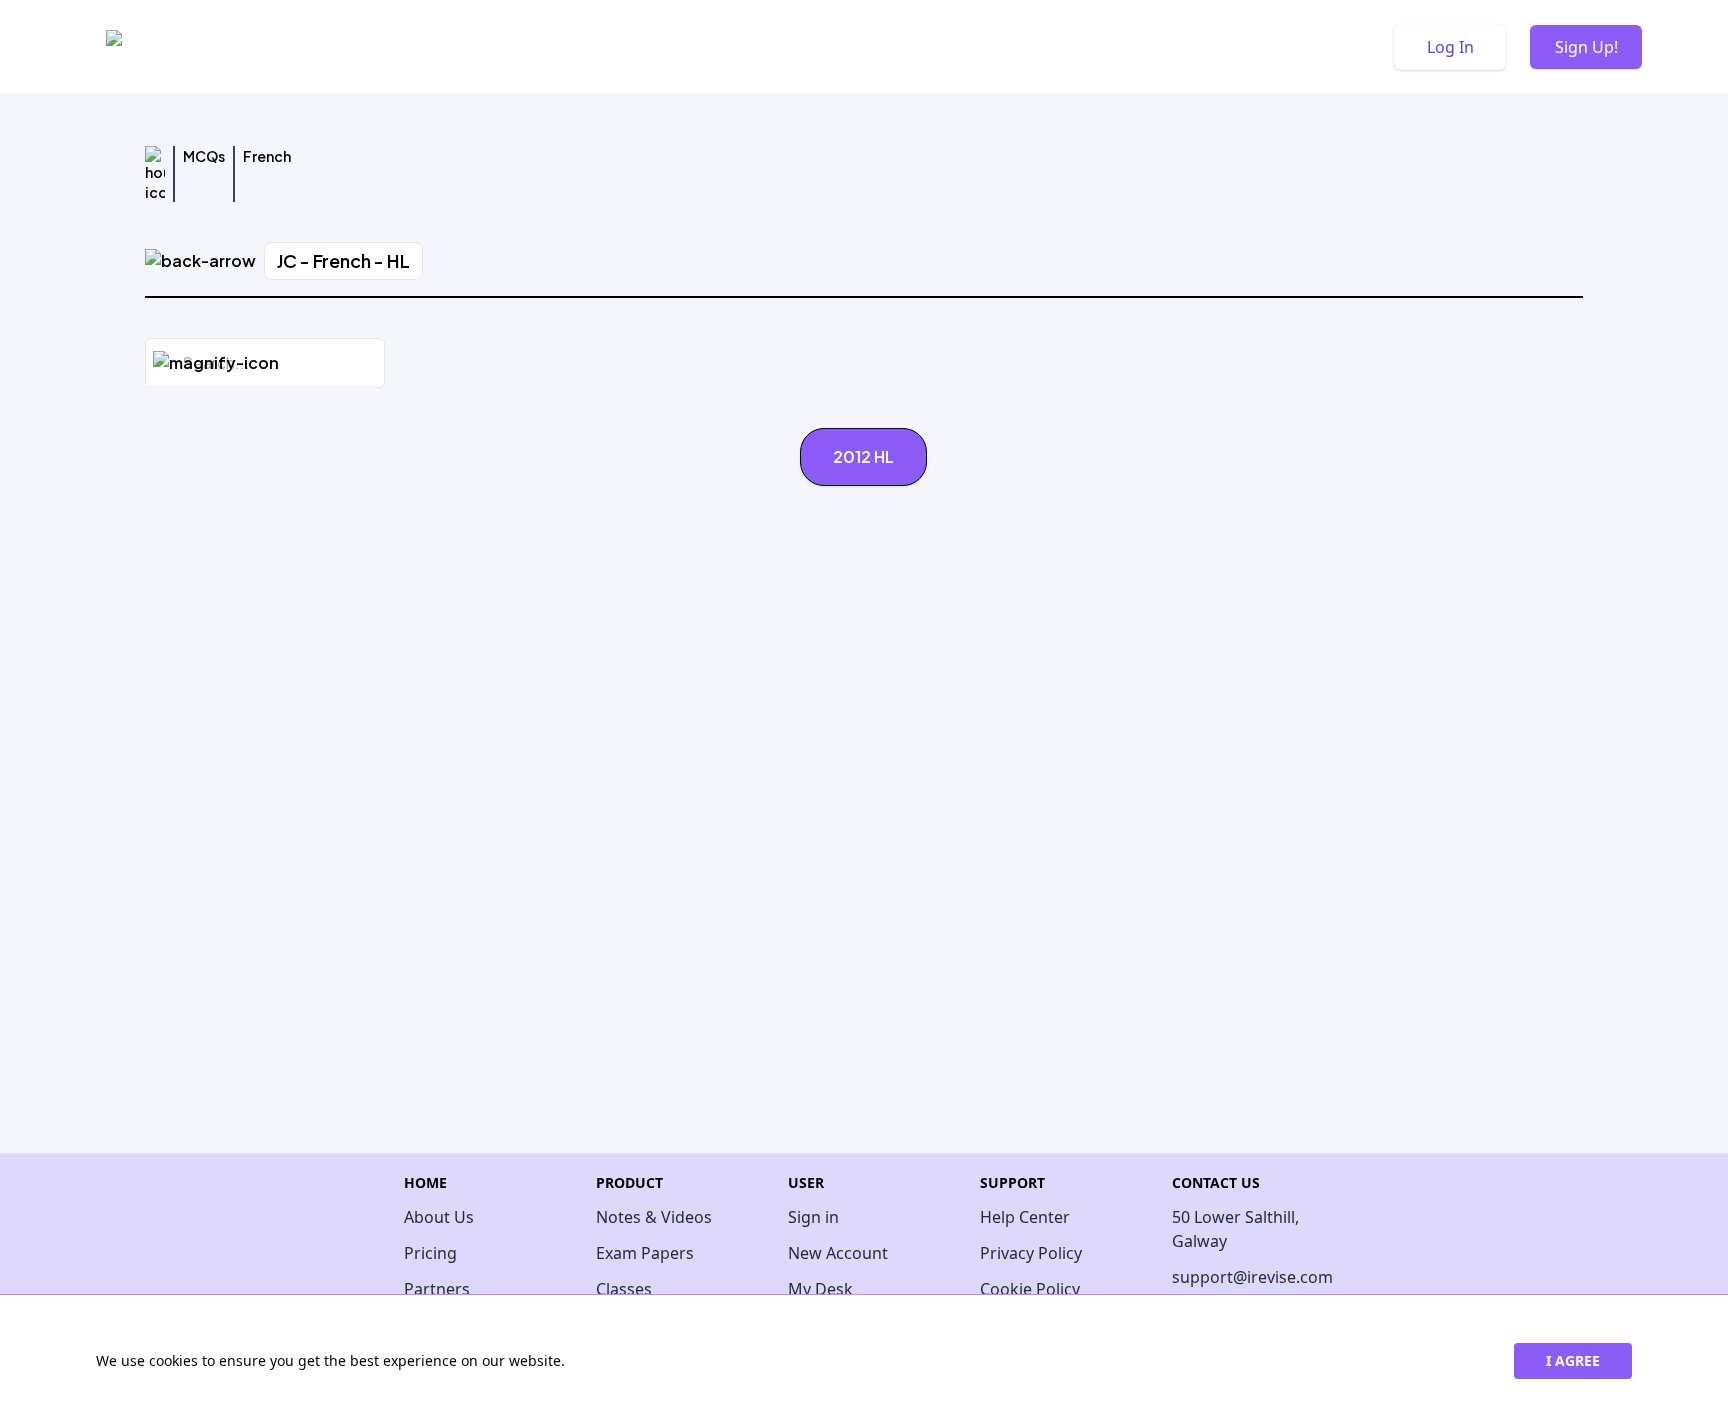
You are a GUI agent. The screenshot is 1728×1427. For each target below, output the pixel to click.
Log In (1450, 47)
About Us (439, 1217)
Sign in (813, 1217)
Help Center (1025, 1217)
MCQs (204, 156)
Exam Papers (645, 1253)
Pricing (430, 1253)
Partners (437, 1289)
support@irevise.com (1248, 1277)
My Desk (820, 1289)
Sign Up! (1586, 47)
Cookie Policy (1030, 1289)
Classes (624, 1289)
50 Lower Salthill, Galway (1235, 1229)
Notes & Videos (654, 1217)
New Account (838, 1253)
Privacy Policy (1031, 1253)
